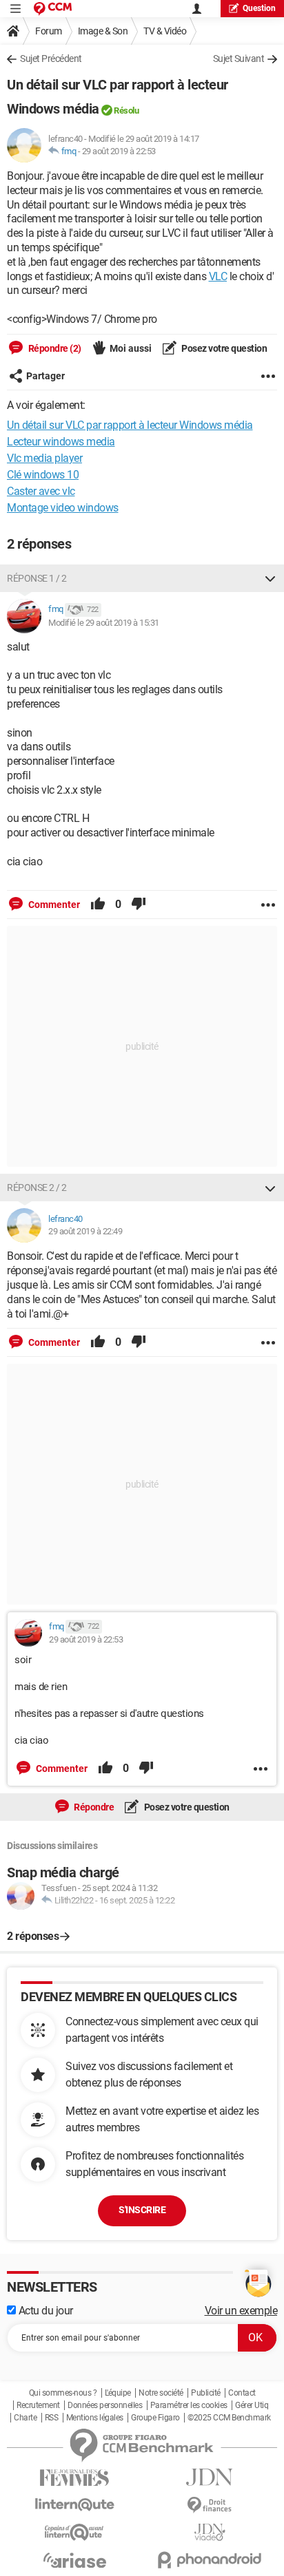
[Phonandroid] (210, 2560)
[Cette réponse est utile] (98, 905)
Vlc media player (44, 458)
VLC (218, 276)
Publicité (206, 2393)
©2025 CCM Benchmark (229, 2418)
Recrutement (38, 2405)
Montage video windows (63, 508)
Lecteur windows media (61, 442)
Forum (49, 31)
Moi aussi (131, 348)
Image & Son (103, 31)
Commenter (53, 905)
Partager (45, 376)
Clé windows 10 (43, 475)
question (259, 8)
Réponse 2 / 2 (37, 1187)
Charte (25, 2418)
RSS (52, 2418)
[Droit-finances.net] (210, 2505)
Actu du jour (44, 2311)
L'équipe (118, 2393)
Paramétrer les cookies (189, 2405)
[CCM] (53, 9)
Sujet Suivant (239, 59)
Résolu (126, 110)
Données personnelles (105, 2405)
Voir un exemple (241, 2311)
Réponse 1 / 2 (37, 578)
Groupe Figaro (155, 2418)
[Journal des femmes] (74, 2478)
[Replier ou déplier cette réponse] (270, 578)
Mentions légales (95, 2418)
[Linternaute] (74, 2505)
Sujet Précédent (51, 59)
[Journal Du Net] (210, 2477)
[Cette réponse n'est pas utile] (139, 905)
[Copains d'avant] (74, 2532)
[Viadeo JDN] (210, 2532)
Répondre (93, 1807)
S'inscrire (142, 2210)
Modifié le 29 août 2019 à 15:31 (104, 623)
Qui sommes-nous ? (63, 2393)
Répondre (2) (54, 348)
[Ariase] (74, 2560)
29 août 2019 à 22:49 (85, 1231)
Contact (242, 2393)
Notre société (161, 2393)
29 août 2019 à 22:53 (119, 151)
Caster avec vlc (41, 491)
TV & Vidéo (165, 31)
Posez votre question (224, 348)
